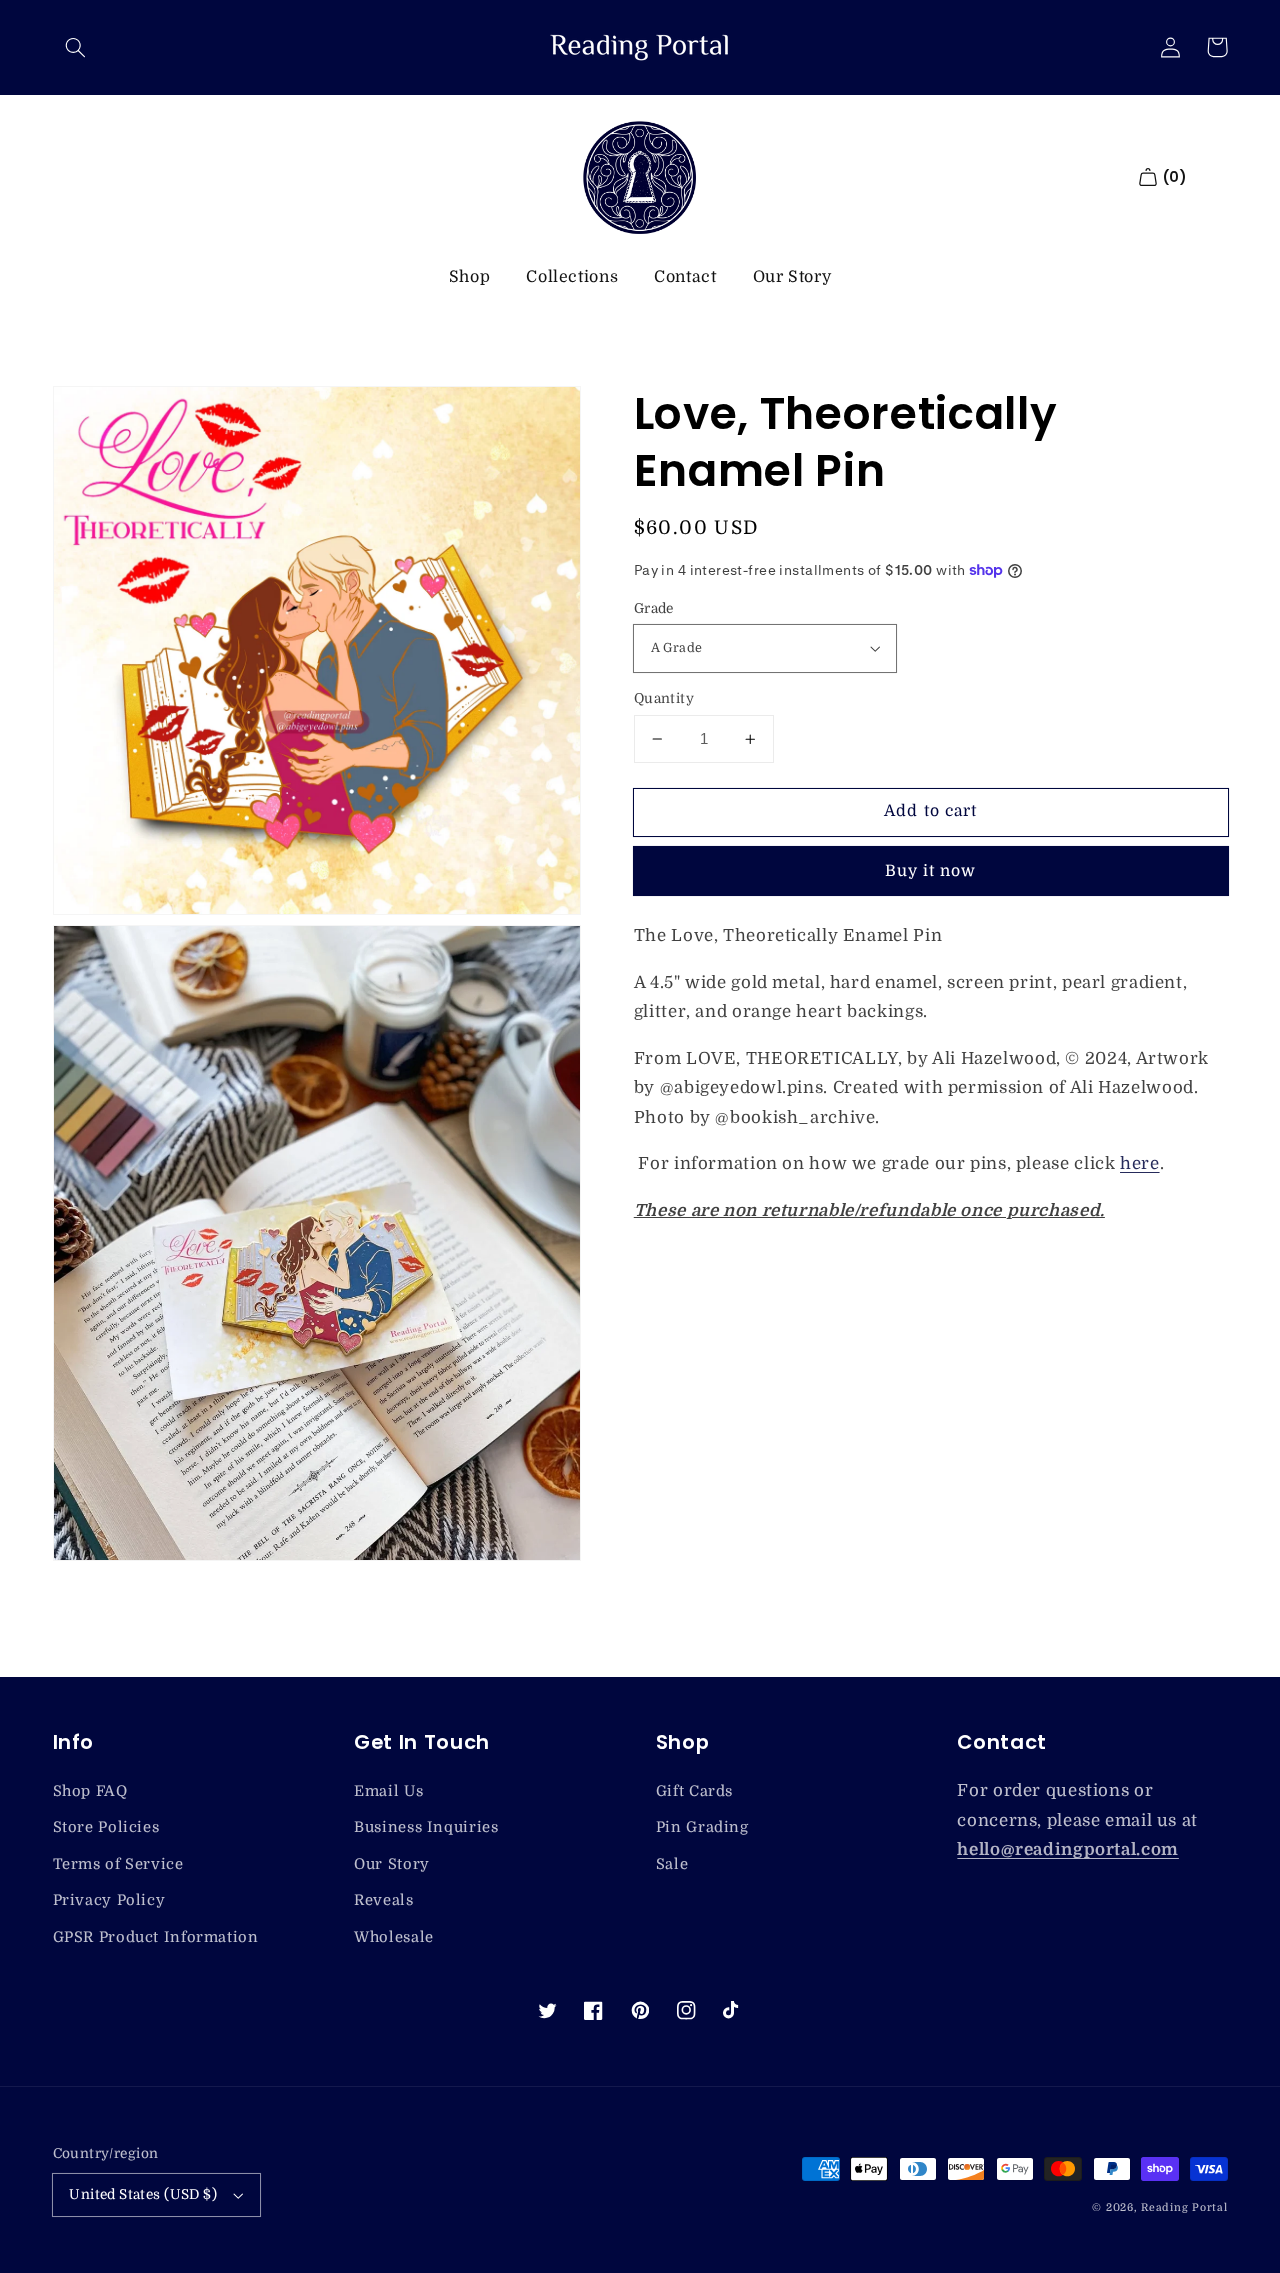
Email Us (388, 1791)
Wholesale (394, 1937)
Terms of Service (118, 1864)
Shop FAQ (90, 1791)
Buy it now (931, 871)
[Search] (76, 47)
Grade (654, 608)
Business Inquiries (426, 1827)
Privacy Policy (109, 1900)
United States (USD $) (143, 2194)
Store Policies (106, 1827)
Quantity (664, 698)
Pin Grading (702, 1827)
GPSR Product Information (156, 1937)
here (1140, 1163)
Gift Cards (694, 1791)
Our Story (792, 277)
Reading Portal (1184, 2208)
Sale (672, 1864)
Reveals (383, 1900)
